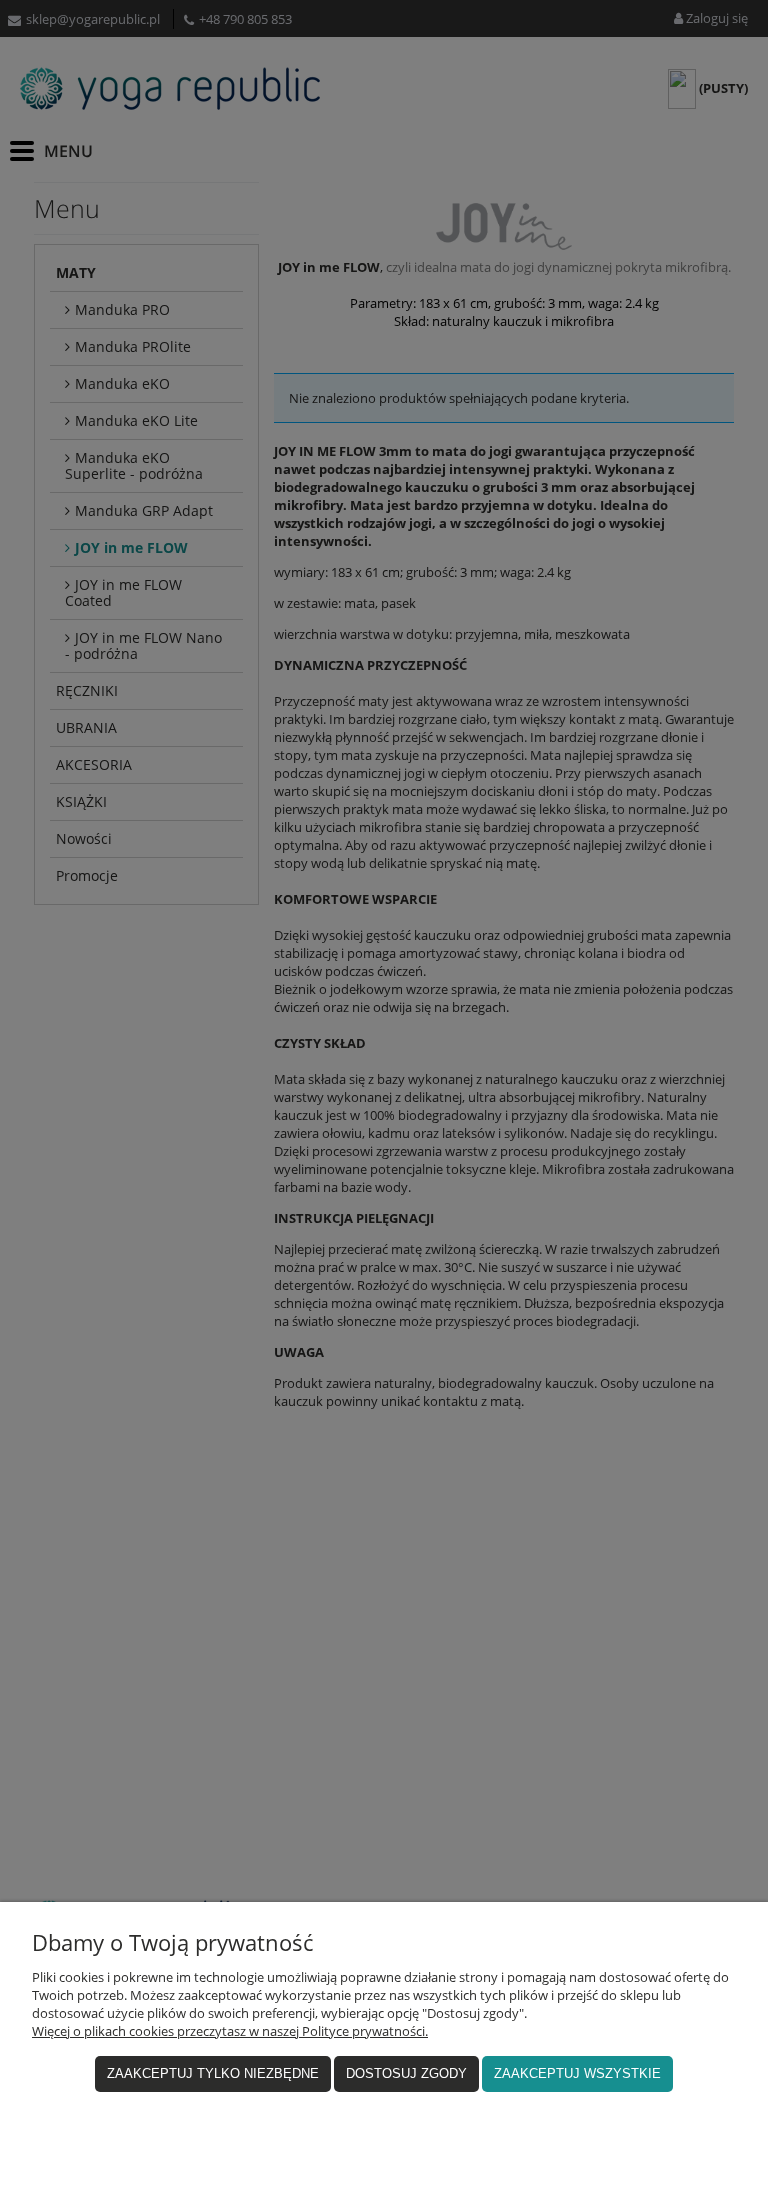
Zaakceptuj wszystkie (577, 2073)
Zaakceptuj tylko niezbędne (213, 2073)
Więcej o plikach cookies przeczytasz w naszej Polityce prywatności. (230, 2031)
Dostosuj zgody (406, 2073)
